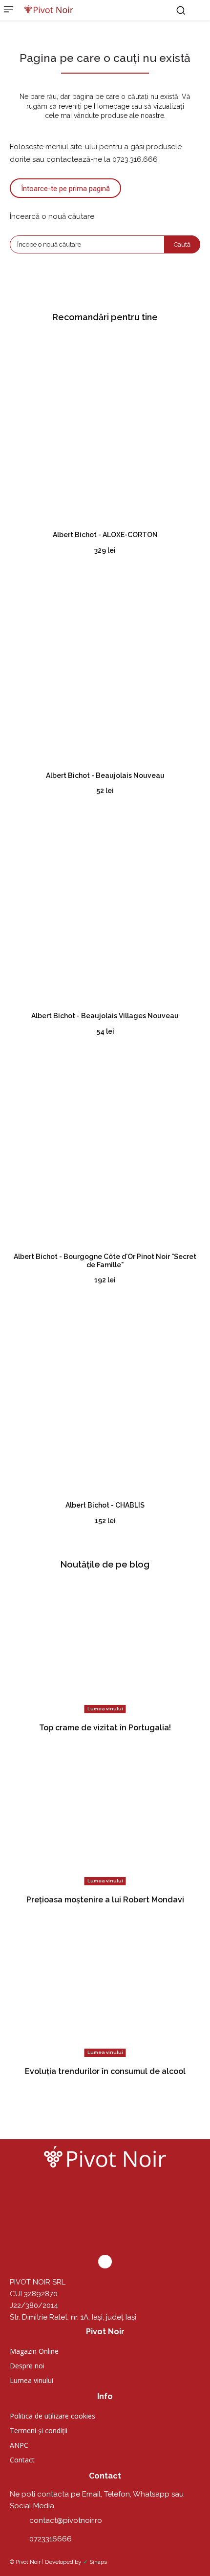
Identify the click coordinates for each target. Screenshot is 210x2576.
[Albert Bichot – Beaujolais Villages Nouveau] (105, 910)
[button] (181, 10)
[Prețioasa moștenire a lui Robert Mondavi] (105, 1819)
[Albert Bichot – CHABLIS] (105, 1399)
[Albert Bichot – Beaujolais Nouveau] (105, 669)
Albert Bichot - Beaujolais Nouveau (105, 775)
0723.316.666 (135, 159)
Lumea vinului (105, 1709)
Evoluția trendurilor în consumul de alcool (105, 2071)
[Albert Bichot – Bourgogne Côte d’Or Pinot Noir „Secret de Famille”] (105, 1150)
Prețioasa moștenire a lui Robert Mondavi (105, 1900)
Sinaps (98, 2562)
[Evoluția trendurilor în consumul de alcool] (105, 1990)
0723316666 (51, 2539)
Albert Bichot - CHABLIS (105, 1505)
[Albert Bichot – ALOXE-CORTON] (105, 428)
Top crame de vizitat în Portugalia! (105, 1728)
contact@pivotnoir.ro (66, 2520)
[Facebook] (105, 2262)
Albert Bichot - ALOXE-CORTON (105, 535)
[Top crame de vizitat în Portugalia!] (105, 1647)
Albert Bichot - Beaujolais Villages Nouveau (105, 1016)
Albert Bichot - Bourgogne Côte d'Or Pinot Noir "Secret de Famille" (105, 1261)
